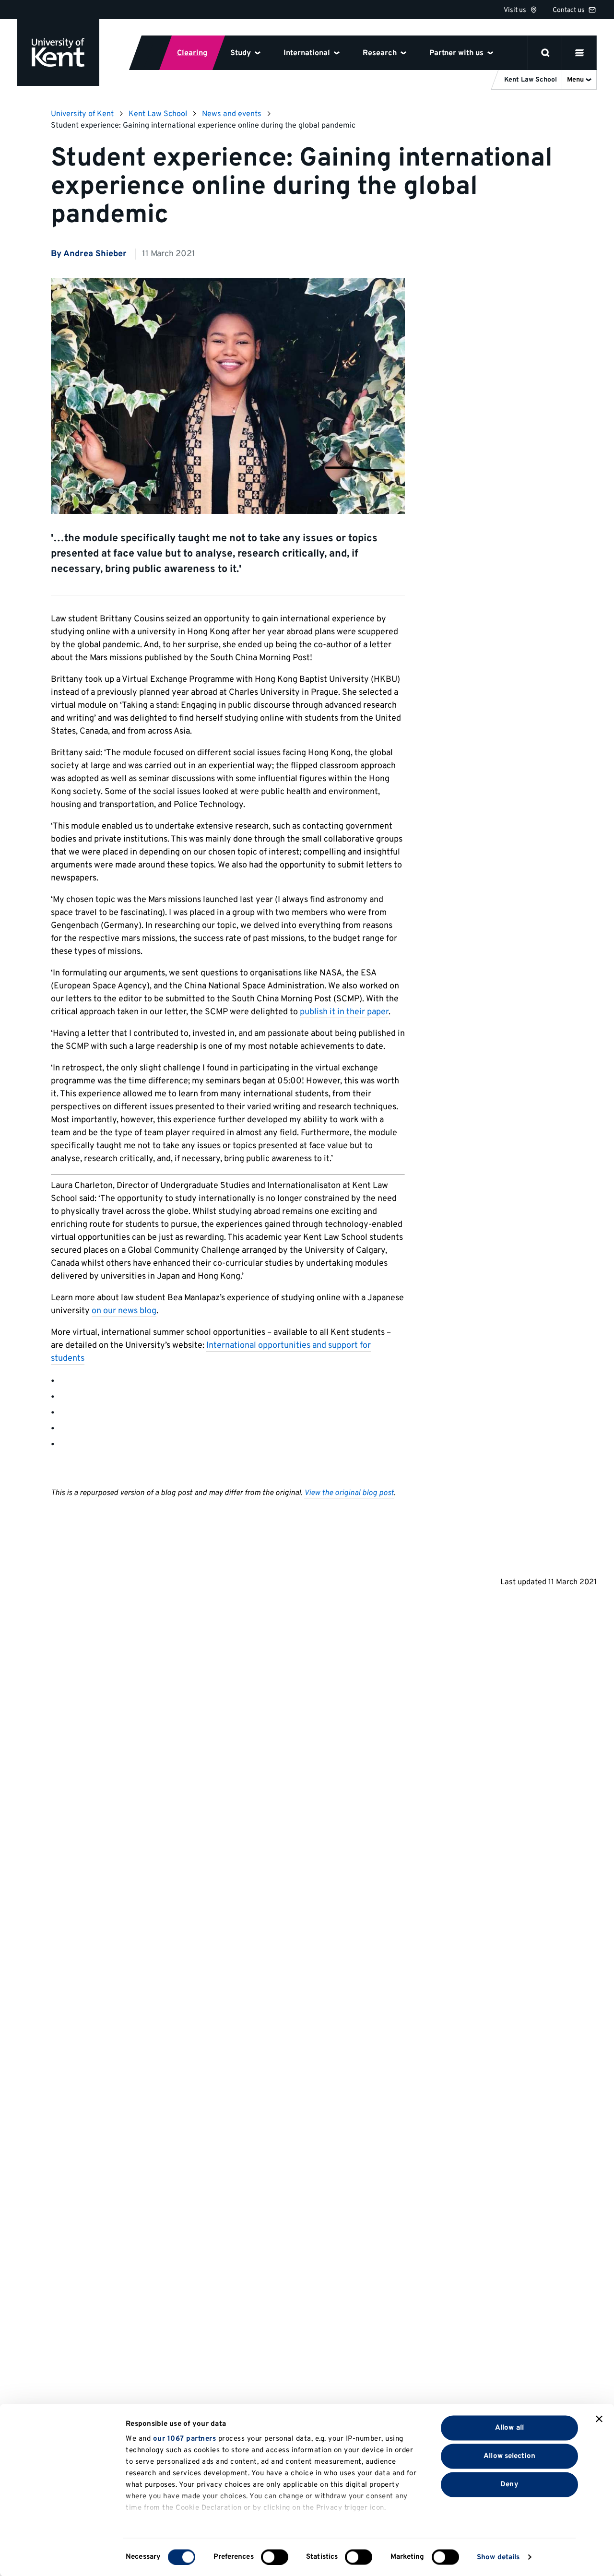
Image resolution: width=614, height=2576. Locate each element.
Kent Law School (158, 114)
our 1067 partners (185, 2439)
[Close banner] (599, 2419)
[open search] (545, 53)
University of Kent (82, 114)
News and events (232, 114)
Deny (509, 2484)
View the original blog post (349, 1493)
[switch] (275, 2557)
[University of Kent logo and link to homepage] (58, 53)
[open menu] (579, 53)
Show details (498, 2557)
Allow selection (509, 2456)
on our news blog (124, 1311)
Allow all (509, 2428)
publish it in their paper (344, 1012)
